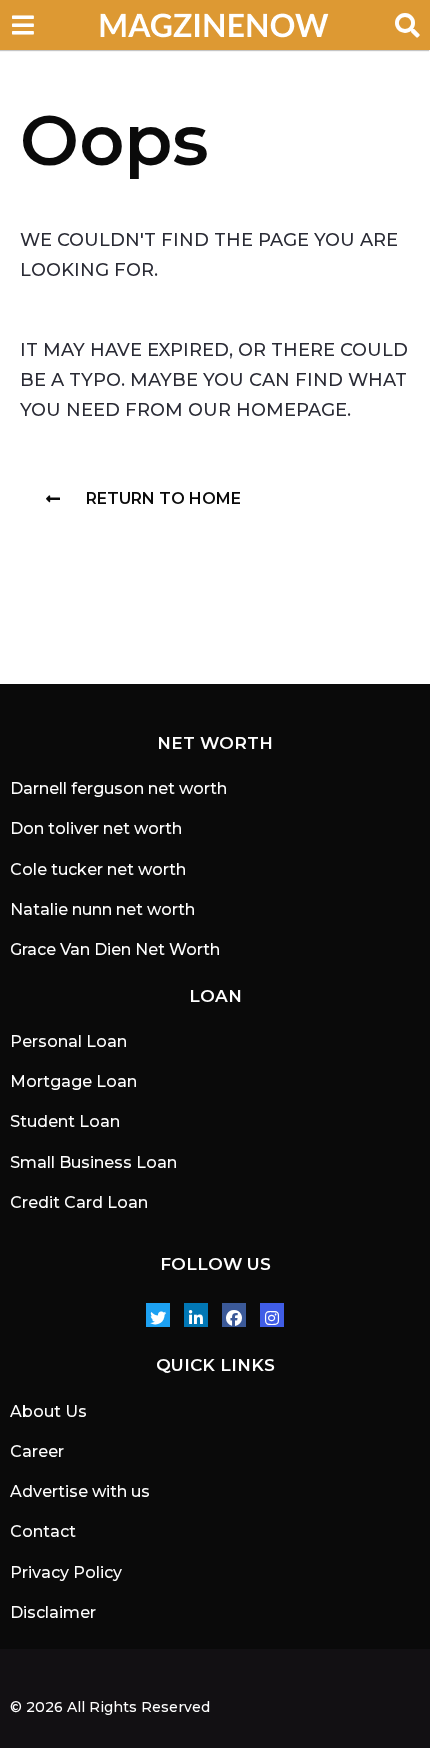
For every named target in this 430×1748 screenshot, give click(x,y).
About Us (48, 1411)
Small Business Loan (93, 1162)
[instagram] (272, 1315)
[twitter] (158, 1315)
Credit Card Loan (79, 1202)
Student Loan (65, 1121)
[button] (22, 25)
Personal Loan (68, 1041)
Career (37, 1451)
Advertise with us (80, 1491)
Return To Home (163, 498)
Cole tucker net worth (98, 869)
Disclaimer (53, 1612)
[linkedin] (196, 1315)
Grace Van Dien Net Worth (115, 949)
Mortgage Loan (73, 1081)
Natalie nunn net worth (102, 909)
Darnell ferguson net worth (118, 788)
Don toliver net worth (96, 828)
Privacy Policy (66, 1572)
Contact (43, 1531)
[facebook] (234, 1315)
